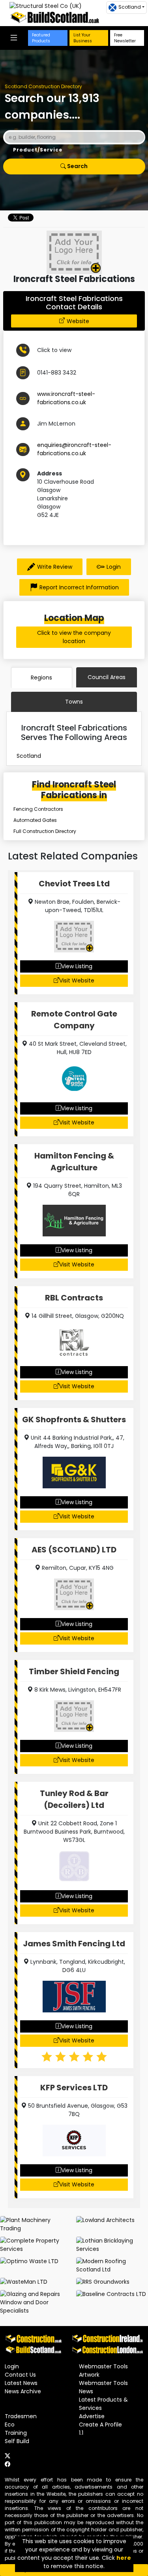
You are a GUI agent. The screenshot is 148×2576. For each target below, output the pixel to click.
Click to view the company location (74, 637)
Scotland (29, 756)
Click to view (54, 350)
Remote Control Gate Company (74, 1020)
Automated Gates (35, 820)
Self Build (17, 2441)
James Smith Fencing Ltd (74, 1944)
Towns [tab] (74, 702)
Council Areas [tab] (107, 677)
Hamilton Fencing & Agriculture (74, 1162)
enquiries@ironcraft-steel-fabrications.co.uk (74, 449)
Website (78, 321)
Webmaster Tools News (103, 2387)
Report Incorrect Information (79, 587)
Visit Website (77, 980)
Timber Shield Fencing (74, 1671)
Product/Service (38, 150)
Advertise (92, 2416)
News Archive (23, 2391)
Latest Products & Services (103, 2404)
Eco (10, 2425)
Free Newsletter (125, 38)
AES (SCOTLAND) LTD (74, 1550)
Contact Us (20, 2375)
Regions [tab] (41, 678)
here (124, 2558)
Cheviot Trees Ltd (74, 884)
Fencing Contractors (38, 809)
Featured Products (41, 38)
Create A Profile (100, 2425)
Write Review (55, 567)
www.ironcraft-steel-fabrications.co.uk (66, 398)
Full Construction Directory (45, 831)
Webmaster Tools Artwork (103, 2371)
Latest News (21, 2383)
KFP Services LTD (74, 2088)
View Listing (77, 966)
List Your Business (83, 38)
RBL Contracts (74, 1298)
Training (16, 2433)
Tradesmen (21, 2416)
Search (77, 166)
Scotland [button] (130, 7)
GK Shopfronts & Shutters (74, 1420)
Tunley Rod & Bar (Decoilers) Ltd (74, 1799)
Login (114, 567)
